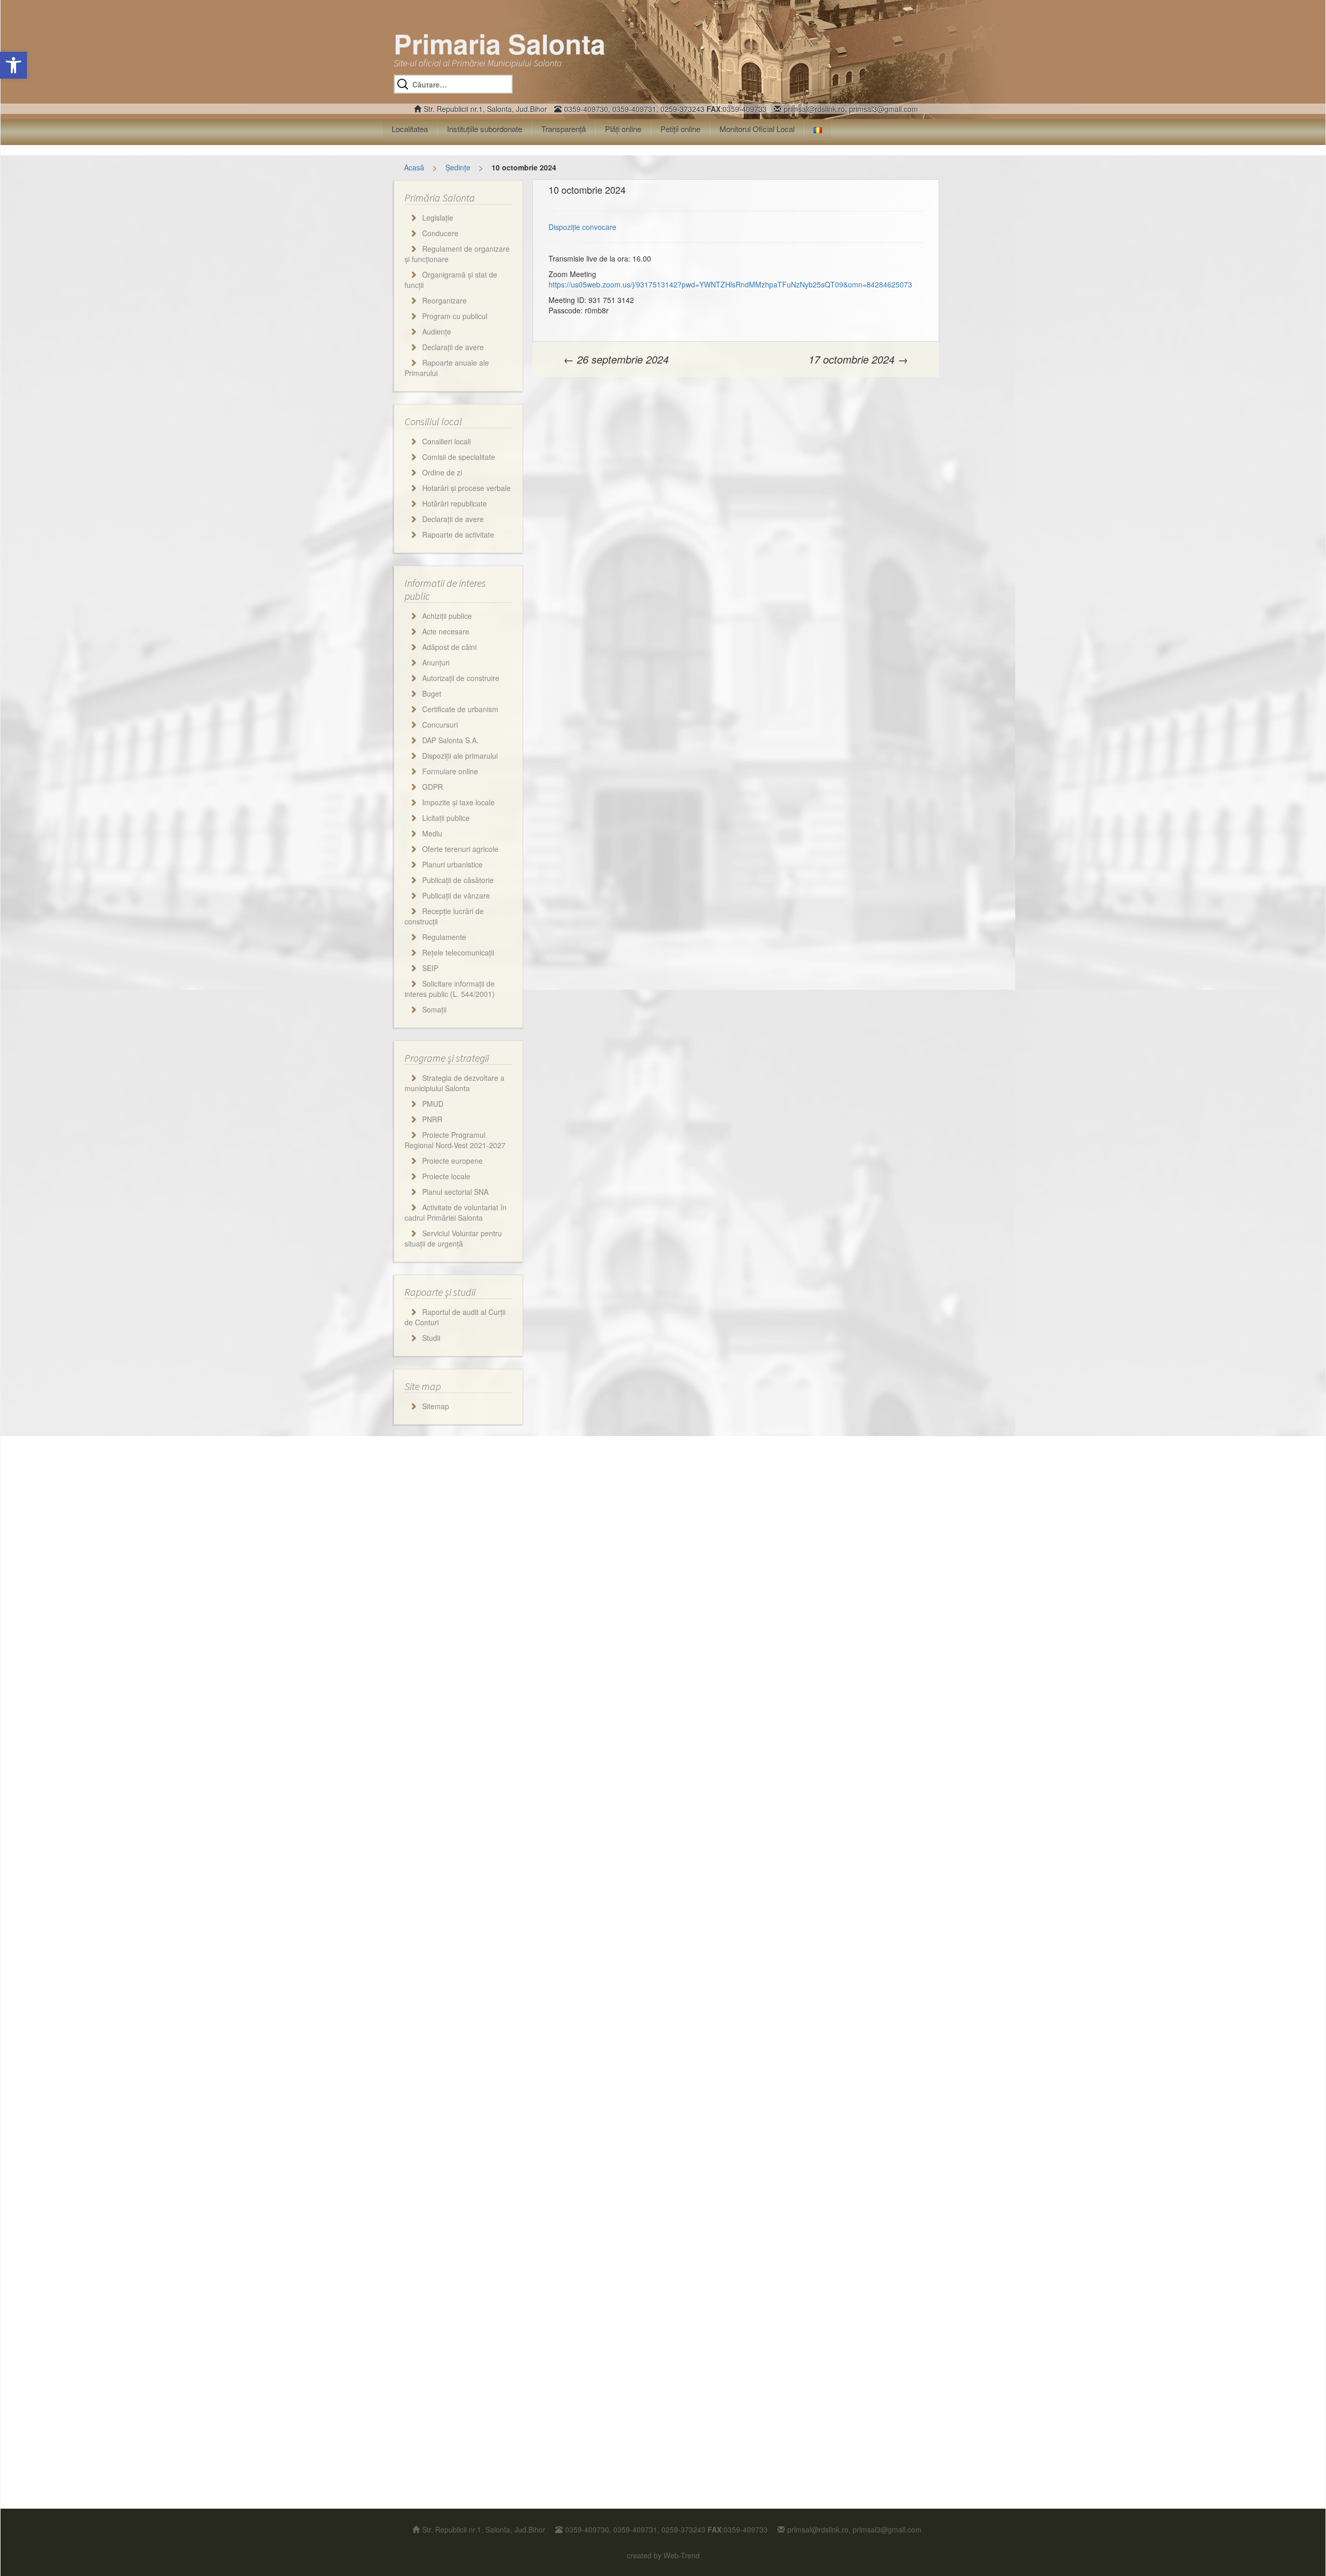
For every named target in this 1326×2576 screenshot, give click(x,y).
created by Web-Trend (663, 2555)
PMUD (433, 1104)
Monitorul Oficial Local (757, 129)
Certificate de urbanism (460, 709)
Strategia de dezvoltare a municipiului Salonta (455, 1083)
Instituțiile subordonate (485, 129)
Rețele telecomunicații (458, 952)
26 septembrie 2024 (616, 359)
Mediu (432, 833)
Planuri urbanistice (452, 864)
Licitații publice (446, 818)
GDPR (433, 787)
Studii (431, 1338)
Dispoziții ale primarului (460, 756)
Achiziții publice (447, 616)
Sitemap (436, 1406)
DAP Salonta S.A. (450, 740)
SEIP (430, 968)
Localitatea (410, 129)
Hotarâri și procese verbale (466, 488)
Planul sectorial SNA (455, 1192)
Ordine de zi (442, 472)
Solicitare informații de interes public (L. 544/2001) (450, 989)
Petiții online (680, 129)
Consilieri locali (446, 441)
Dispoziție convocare (582, 227)
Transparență (564, 129)
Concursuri (440, 725)
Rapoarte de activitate (458, 534)
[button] (13, 65)
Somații (434, 1009)
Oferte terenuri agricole (460, 849)
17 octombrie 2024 (858, 359)
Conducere (440, 233)
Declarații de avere (453, 347)
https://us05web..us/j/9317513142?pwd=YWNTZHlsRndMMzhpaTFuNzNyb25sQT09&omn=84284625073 (730, 284)
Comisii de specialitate (459, 457)
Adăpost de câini (449, 647)
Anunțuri (436, 662)
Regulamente (444, 937)
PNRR (432, 1119)
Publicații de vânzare (456, 895)
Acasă (414, 167)
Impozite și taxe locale (458, 802)
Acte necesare (446, 631)
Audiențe (437, 331)
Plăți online (623, 129)
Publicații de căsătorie (458, 880)
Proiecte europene (452, 1161)
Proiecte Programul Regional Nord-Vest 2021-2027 (455, 1140)
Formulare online (450, 771)
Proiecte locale (446, 1176)
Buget (432, 693)
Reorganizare (444, 300)
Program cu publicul (455, 316)
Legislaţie (438, 218)
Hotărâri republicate (455, 503)
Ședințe (458, 167)
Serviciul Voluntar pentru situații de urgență (453, 1238)
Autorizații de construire (461, 678)
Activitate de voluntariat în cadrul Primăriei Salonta (456, 1212)
